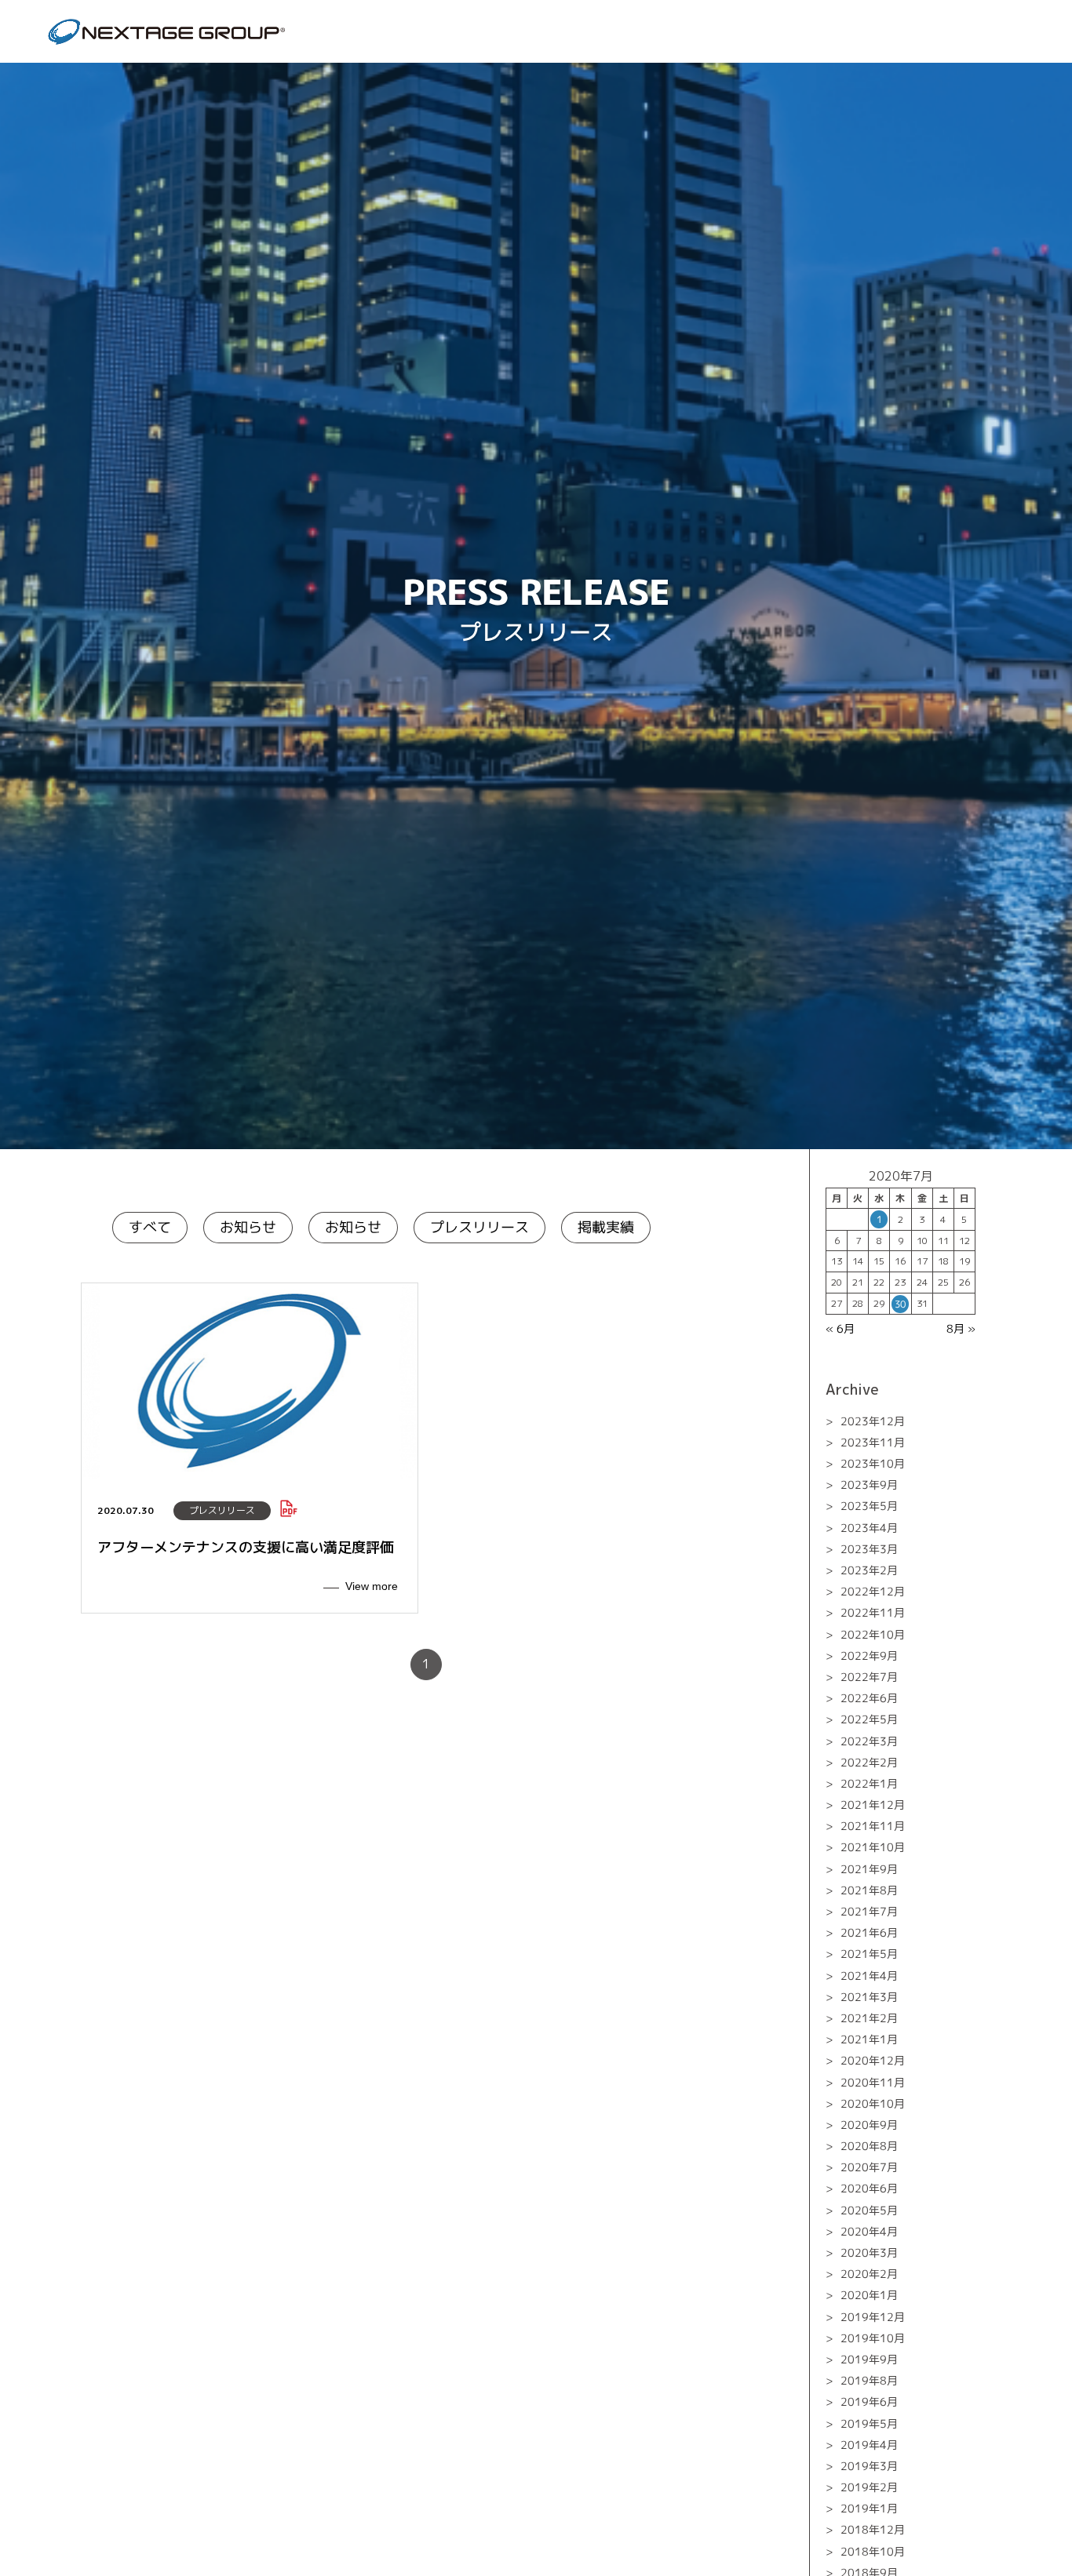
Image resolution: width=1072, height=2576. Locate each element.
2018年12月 (873, 2529)
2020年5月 (869, 2210)
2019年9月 (869, 2359)
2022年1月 (869, 1783)
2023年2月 (869, 1570)
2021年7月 (869, 1911)
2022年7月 (869, 1677)
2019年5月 (869, 2423)
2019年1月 (869, 2508)
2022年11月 (873, 1612)
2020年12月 (873, 2060)
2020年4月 (869, 2231)
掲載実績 (606, 1227)
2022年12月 (873, 1591)
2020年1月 (869, 2295)
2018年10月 (873, 2551)
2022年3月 (869, 1740)
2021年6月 (869, 1932)
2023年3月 (869, 1549)
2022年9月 (869, 1655)
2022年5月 (869, 1719)
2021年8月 (869, 1890)
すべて (150, 1227)
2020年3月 (869, 2252)
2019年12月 (873, 2316)
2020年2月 (869, 2274)
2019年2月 (869, 2487)
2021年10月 (873, 1847)
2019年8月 (869, 2380)
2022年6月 (869, 1698)
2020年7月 (869, 2167)
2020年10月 (873, 2103)
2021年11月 (873, 1826)
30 (900, 1304)
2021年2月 (869, 2018)
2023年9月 (869, 1484)
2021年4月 (869, 1975)
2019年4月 (869, 2445)
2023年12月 (873, 1421)
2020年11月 (873, 2081)
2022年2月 (869, 1762)
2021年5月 (869, 1954)
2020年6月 (869, 2188)
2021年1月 (869, 2039)
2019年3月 (869, 2466)
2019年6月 (869, 2401)
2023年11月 (873, 1442)
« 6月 (840, 1328)
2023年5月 (869, 1506)
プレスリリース (479, 1227)
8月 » (961, 1328)
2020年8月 (869, 2146)
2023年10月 (873, 1463)
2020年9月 (869, 2125)
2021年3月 (869, 1997)
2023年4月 (869, 1528)
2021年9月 (869, 1869)
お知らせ (248, 1227)
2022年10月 (873, 1634)
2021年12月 (873, 1805)
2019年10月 (873, 2338)
